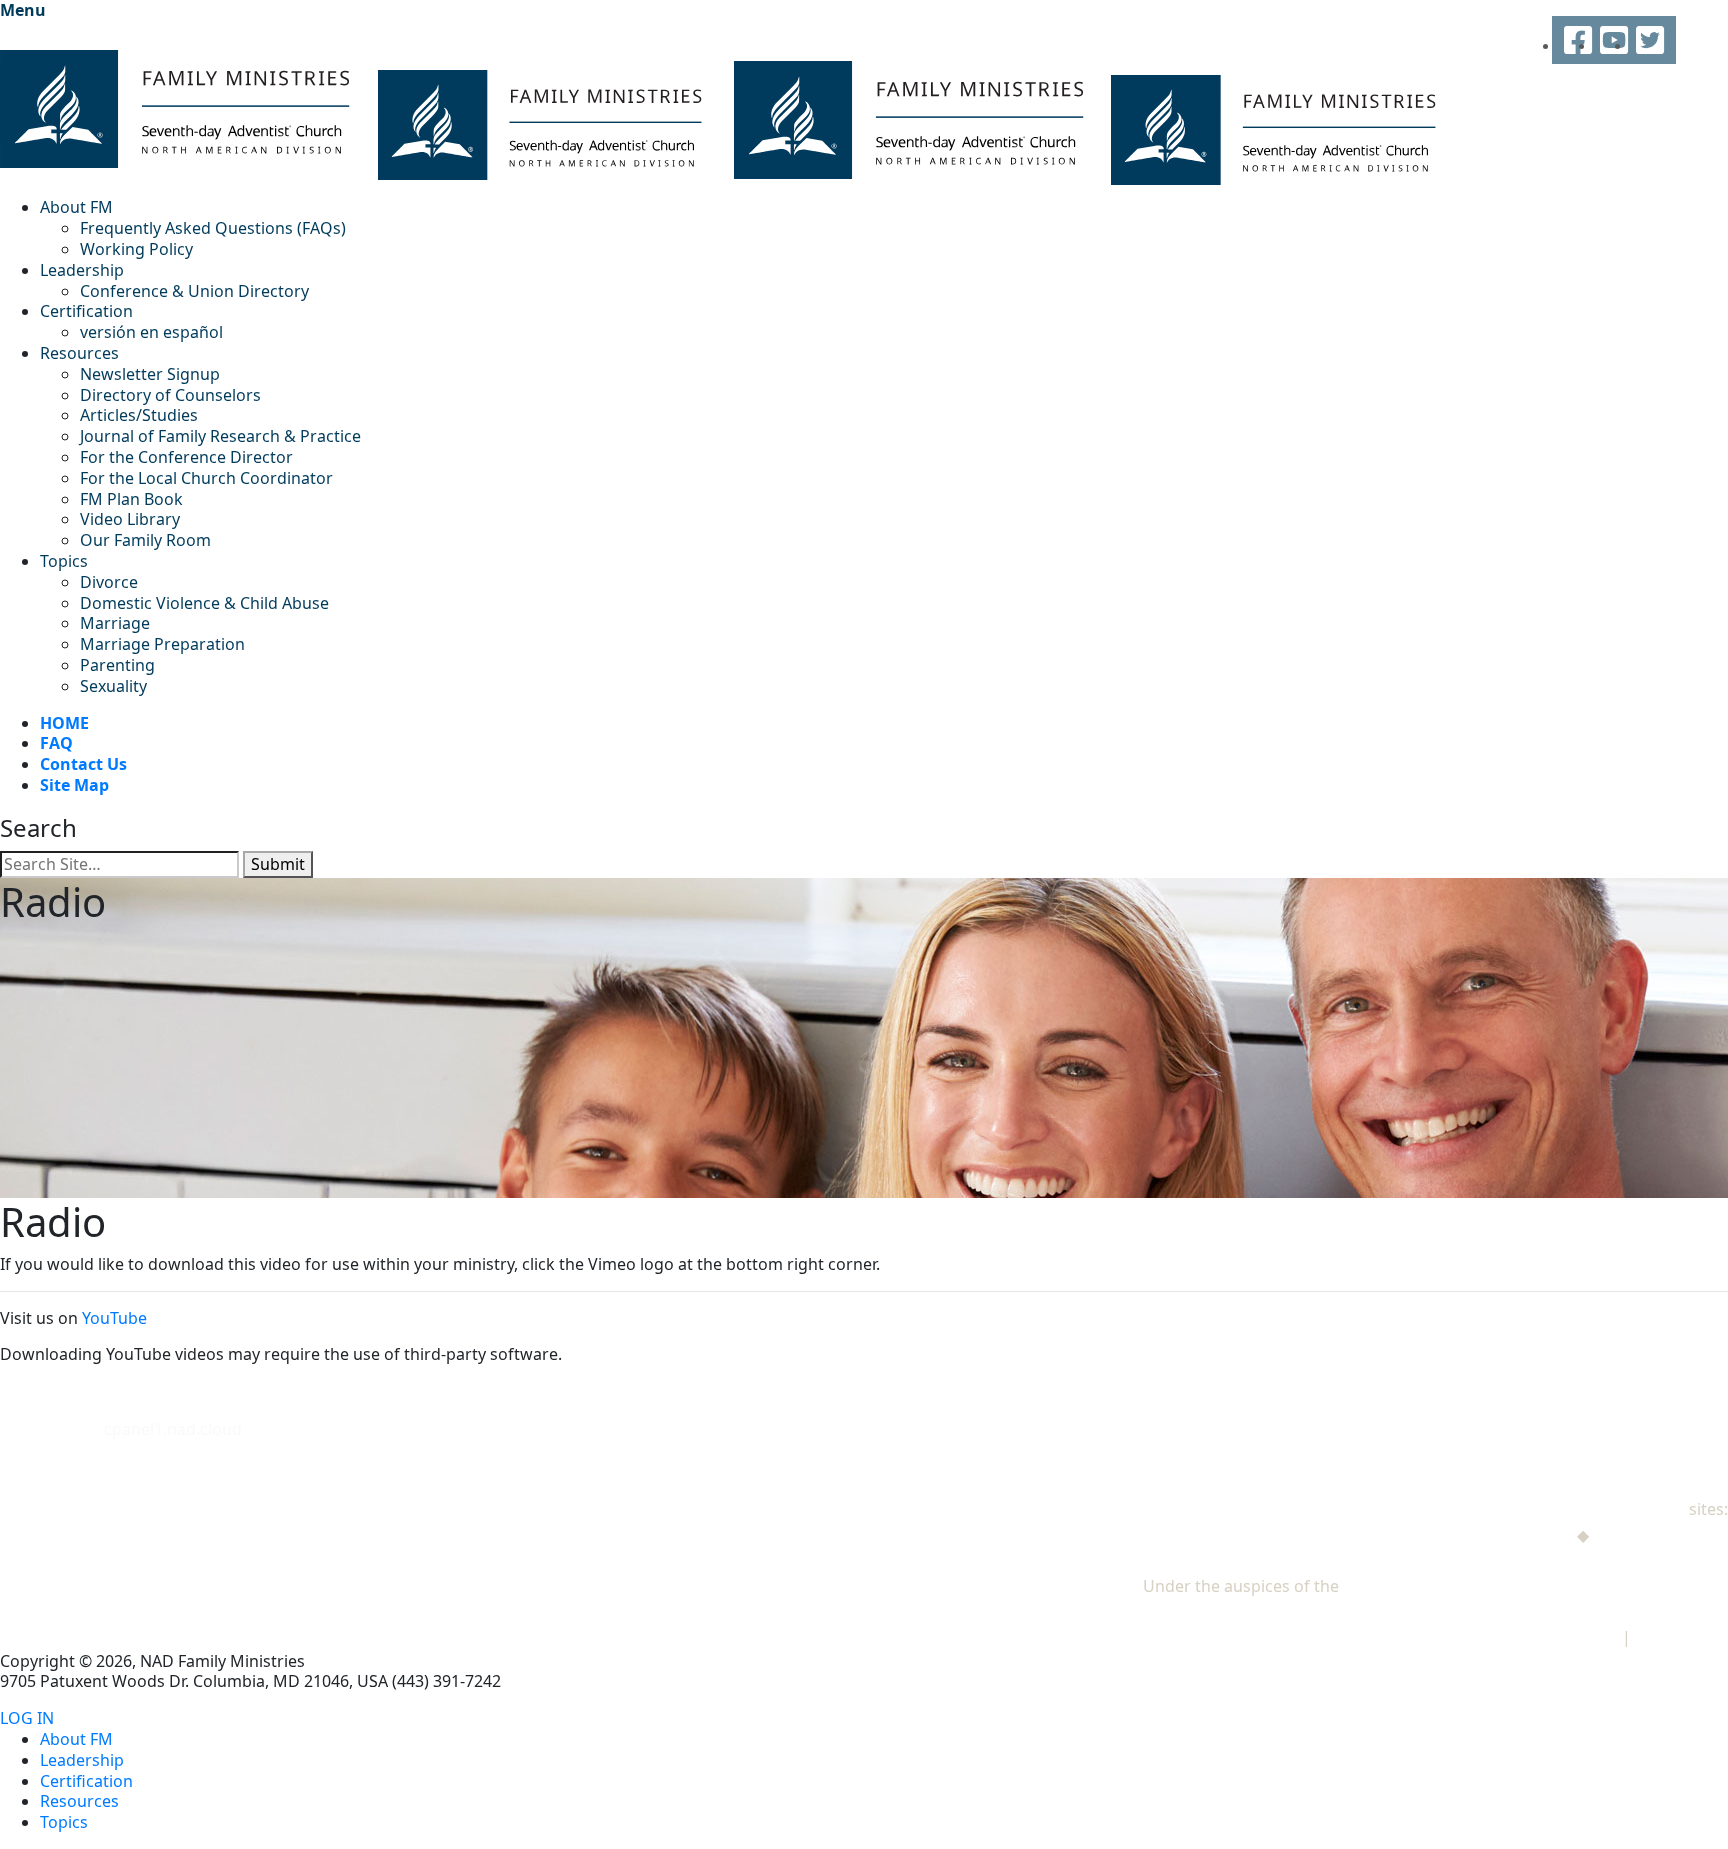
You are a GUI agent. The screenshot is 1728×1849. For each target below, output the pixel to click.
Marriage (115, 623)
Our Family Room (145, 540)
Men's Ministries (1510, 1535)
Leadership (82, 270)
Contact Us (83, 764)
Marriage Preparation (162, 644)
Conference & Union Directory (194, 291)
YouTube (114, 1318)
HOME (64, 723)
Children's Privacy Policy (1527, 1637)
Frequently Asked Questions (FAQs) (213, 228)
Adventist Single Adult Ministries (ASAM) (1577, 1560)
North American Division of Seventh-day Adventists (1535, 1586)
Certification (86, 311)
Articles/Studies (139, 415)
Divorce (109, 582)
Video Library (130, 519)
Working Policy (136, 249)
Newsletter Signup (150, 374)
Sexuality (113, 686)
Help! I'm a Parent (1660, 1535)
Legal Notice (1681, 1637)
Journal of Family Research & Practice (220, 436)
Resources (79, 353)
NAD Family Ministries (1602, 1509)
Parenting (117, 665)
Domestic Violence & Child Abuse (204, 603)
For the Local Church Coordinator (206, 478)
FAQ (56, 743)
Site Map (74, 785)
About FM (76, 207)
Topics (64, 561)
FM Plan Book (131, 499)
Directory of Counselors (170, 395)
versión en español (151, 332)
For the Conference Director (186, 457)
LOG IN (27, 1718)
